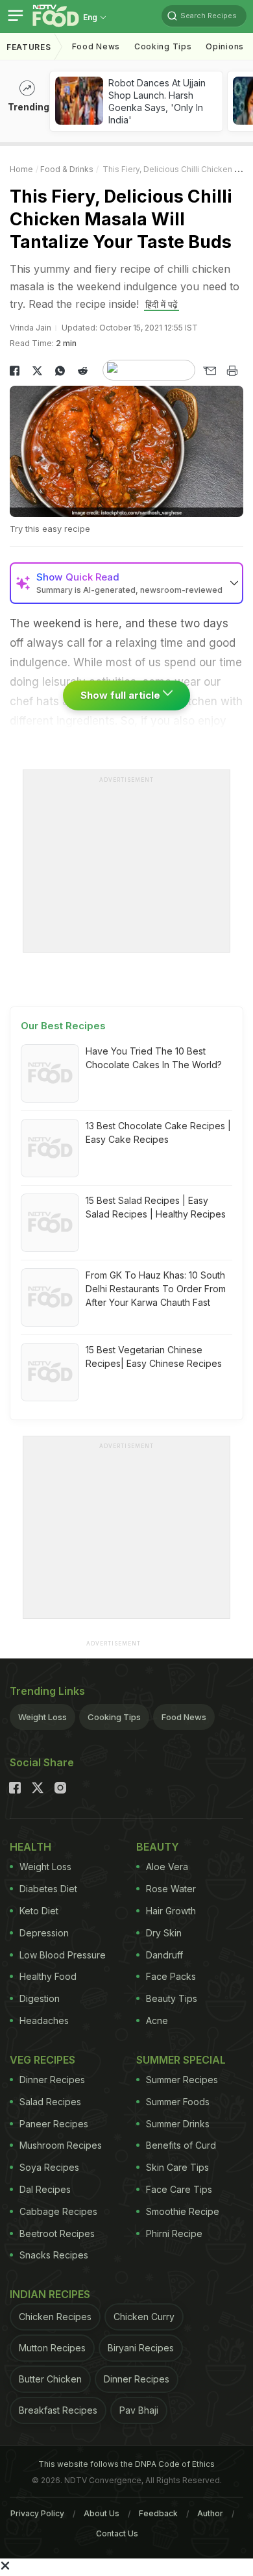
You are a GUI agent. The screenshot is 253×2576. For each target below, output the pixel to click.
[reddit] (83, 371)
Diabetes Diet (48, 1889)
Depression (44, 1933)
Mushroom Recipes (61, 2145)
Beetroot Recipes (57, 2233)
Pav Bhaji (139, 2410)
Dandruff (164, 1955)
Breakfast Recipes (58, 2410)
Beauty (158, 1847)
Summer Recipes (182, 2080)
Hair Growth (171, 1911)
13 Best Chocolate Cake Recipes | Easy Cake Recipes (158, 1132)
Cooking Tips (114, 1717)
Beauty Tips (172, 1998)
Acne (157, 2020)
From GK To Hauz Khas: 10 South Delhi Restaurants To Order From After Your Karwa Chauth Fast (156, 1289)
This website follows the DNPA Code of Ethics (126, 2464)
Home (21, 169)
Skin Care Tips (177, 2167)
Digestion (40, 1998)
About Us (102, 2513)
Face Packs (171, 1976)
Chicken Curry (144, 2317)
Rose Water (171, 1889)
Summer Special (181, 2060)
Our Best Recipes (63, 1026)
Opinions (225, 46)
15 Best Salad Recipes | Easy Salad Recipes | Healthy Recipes (156, 1207)
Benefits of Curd (181, 2145)
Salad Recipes (50, 2102)
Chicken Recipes (55, 2317)
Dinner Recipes (52, 2080)
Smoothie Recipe (183, 2211)
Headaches (44, 2020)
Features (29, 47)
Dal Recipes (45, 2189)
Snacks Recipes (54, 2255)
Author (210, 2513)
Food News (96, 46)
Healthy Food (48, 1976)
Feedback (158, 2513)
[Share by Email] (209, 371)
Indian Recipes (50, 2294)
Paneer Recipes (54, 2124)
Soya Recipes (49, 2167)
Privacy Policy (37, 2513)
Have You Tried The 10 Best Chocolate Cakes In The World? (154, 1058)
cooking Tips (163, 46)
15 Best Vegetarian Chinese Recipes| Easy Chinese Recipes (154, 1357)
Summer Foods (178, 2102)
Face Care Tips (179, 2189)
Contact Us (117, 2533)
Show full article (122, 695)
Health (30, 1847)
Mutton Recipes (52, 2348)
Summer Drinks (178, 2124)
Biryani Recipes (141, 2348)
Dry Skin (164, 1933)
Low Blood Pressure (63, 1955)
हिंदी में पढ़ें (162, 304)
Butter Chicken (50, 2379)
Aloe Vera (167, 1867)
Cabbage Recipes (58, 2211)
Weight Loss (42, 1717)
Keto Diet (39, 1911)
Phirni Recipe (174, 2233)
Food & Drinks (67, 169)
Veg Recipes (42, 2060)
